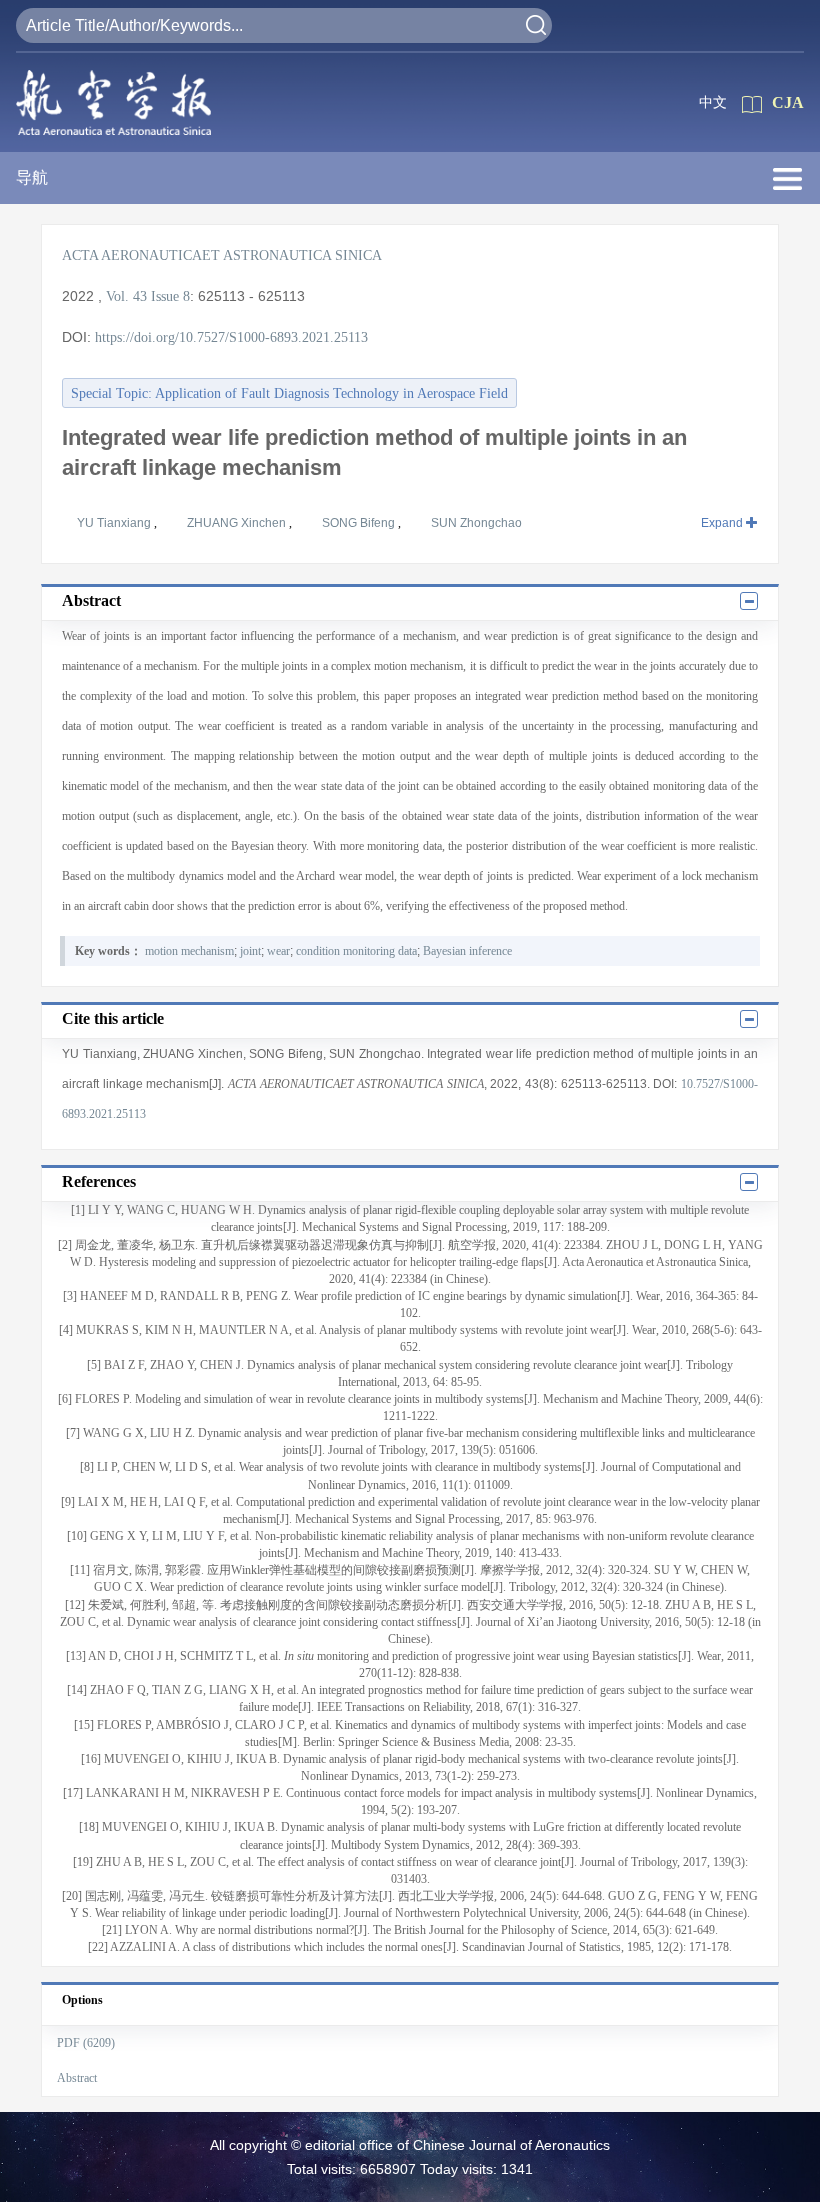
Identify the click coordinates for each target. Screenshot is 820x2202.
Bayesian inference (467, 951)
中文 (713, 102)
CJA (788, 102)
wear (278, 951)
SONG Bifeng (360, 523)
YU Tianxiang (115, 523)
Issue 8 (170, 296)
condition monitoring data (356, 951)
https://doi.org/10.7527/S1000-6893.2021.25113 (231, 337)
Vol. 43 (126, 296)
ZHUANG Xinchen (238, 523)
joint (250, 951)
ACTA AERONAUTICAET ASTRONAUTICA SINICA (222, 255)
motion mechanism (189, 951)
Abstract (77, 2078)
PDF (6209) (86, 2043)
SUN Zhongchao (476, 523)
